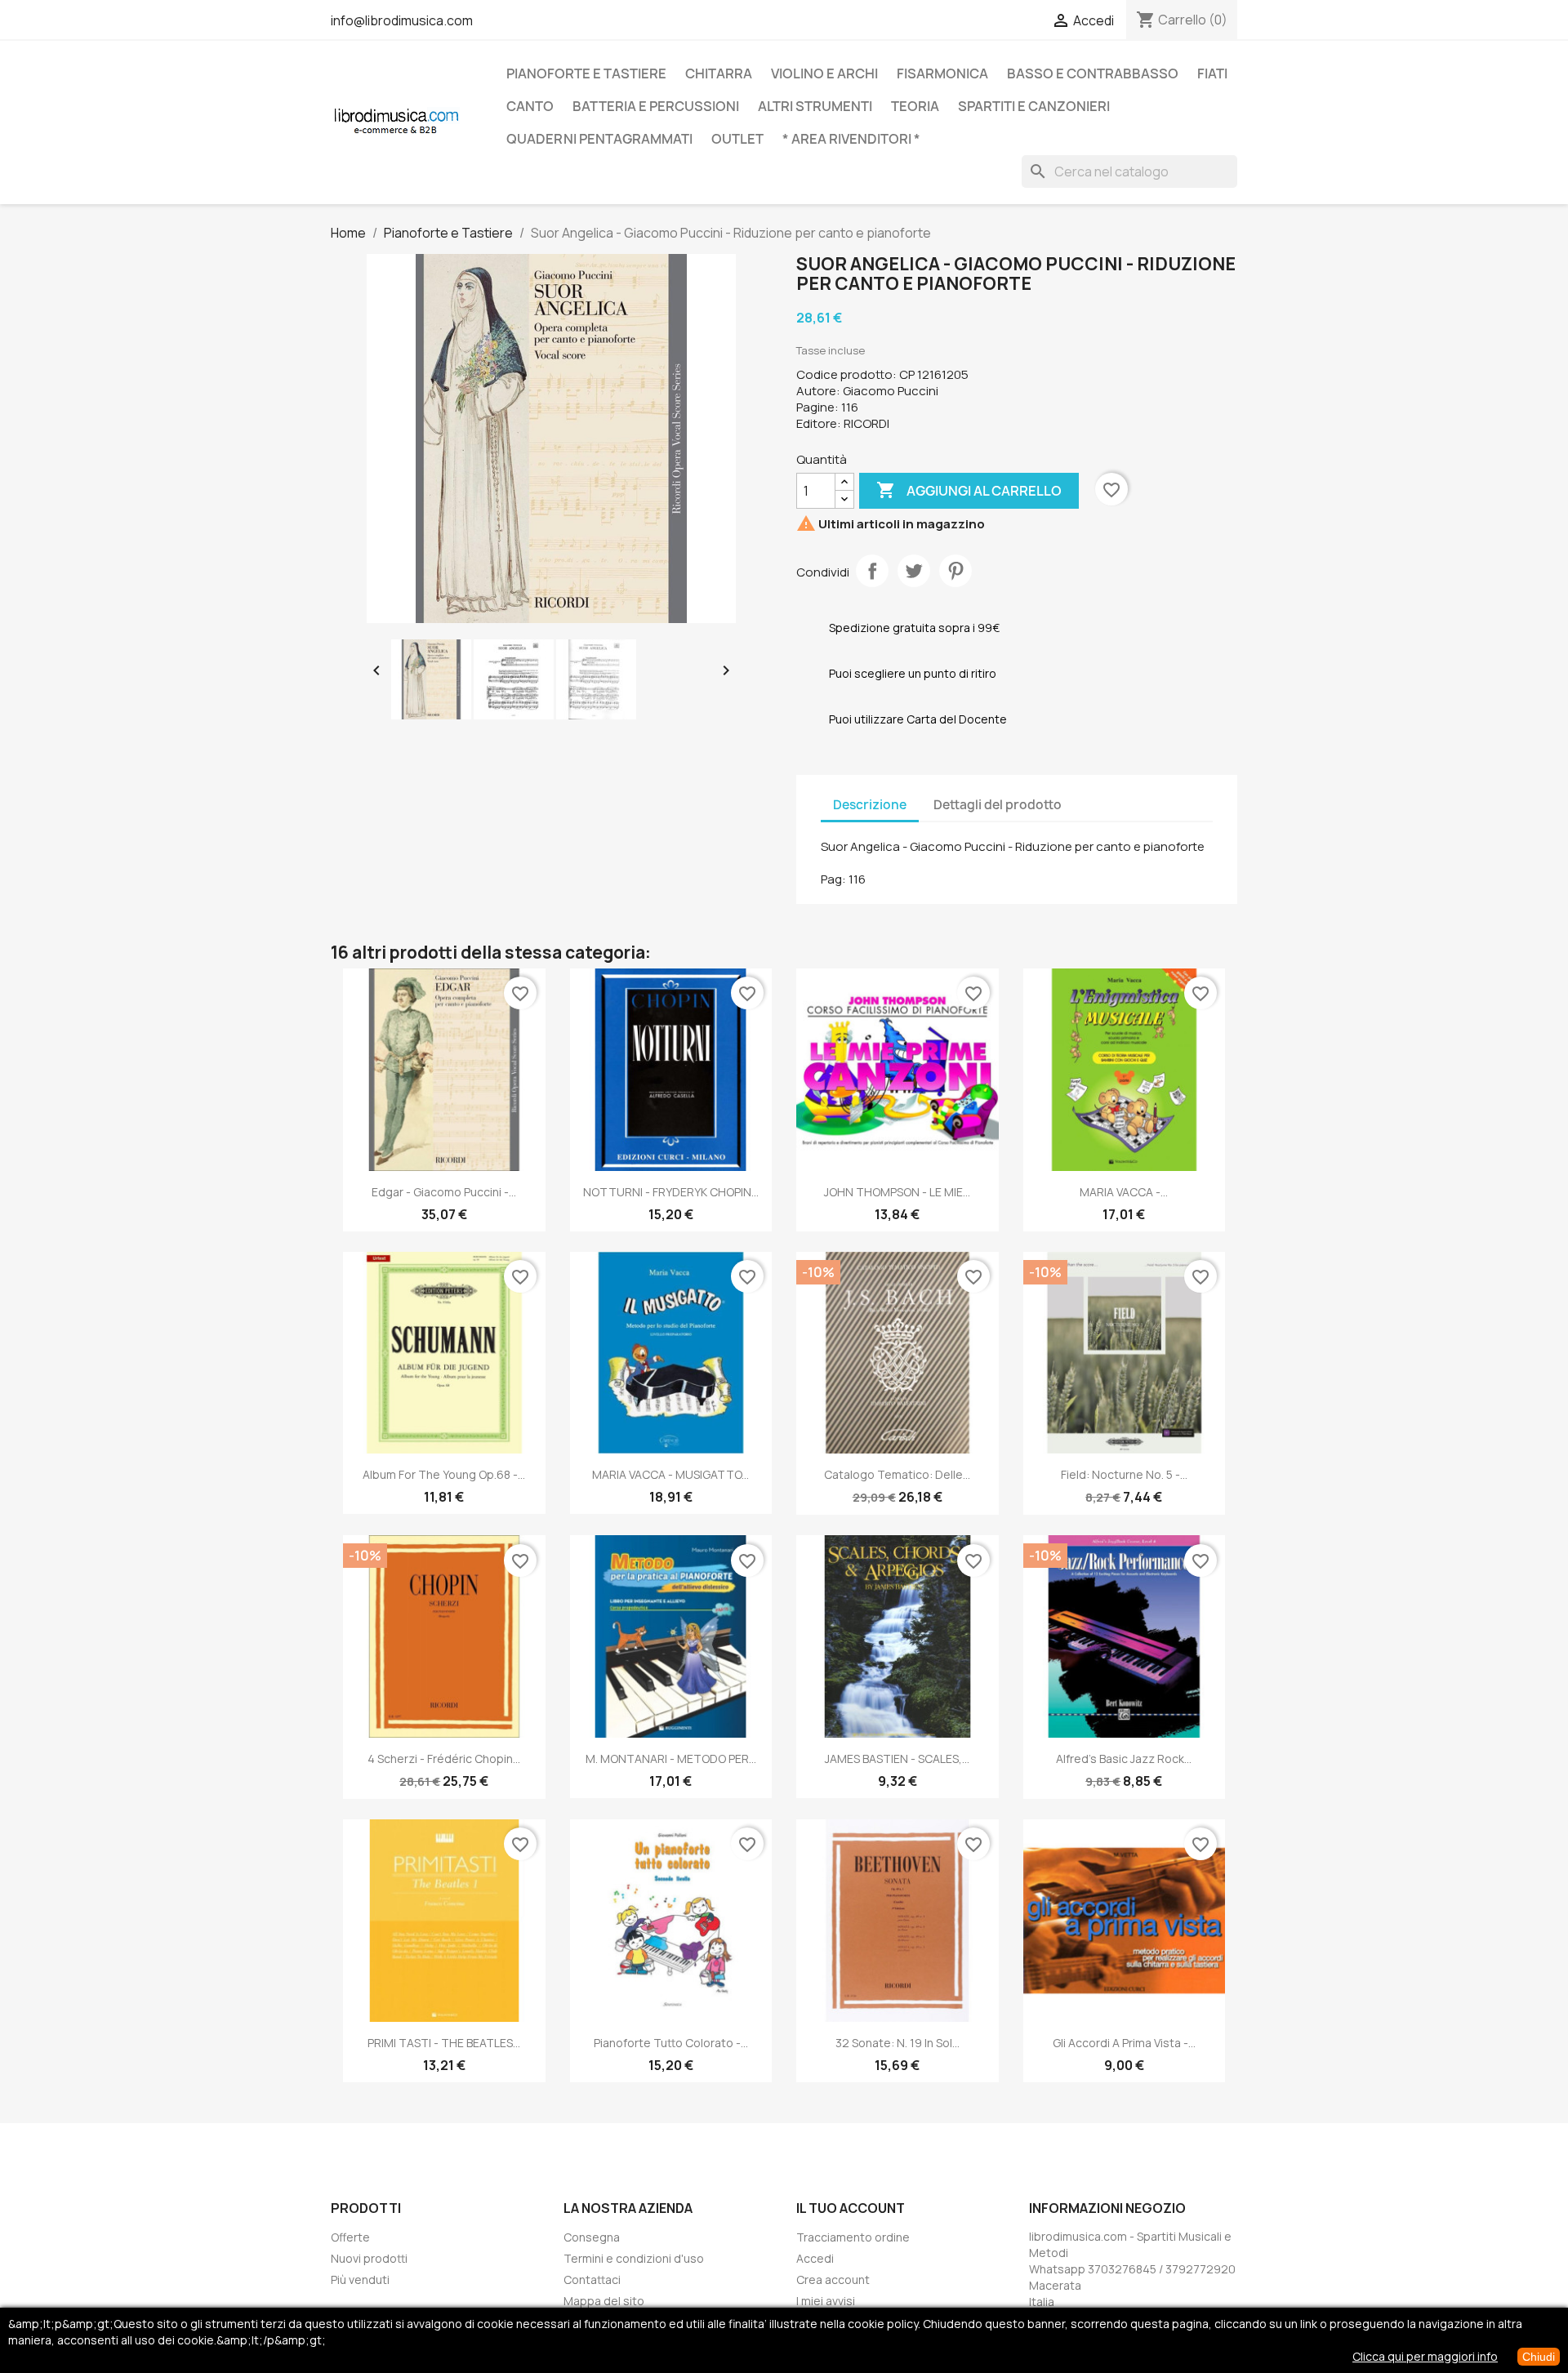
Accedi (815, 2258)
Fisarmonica (942, 73)
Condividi (872, 571)
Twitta (914, 571)
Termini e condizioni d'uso (634, 2258)
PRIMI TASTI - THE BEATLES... (444, 2043)
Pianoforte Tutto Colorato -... (671, 2043)
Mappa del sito (604, 2301)
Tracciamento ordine (853, 2237)
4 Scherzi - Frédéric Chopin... (444, 1759)
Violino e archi (824, 73)
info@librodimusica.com (402, 20)
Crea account (833, 2280)
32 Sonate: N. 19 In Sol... (898, 2043)
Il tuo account (851, 2208)
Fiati (1212, 73)
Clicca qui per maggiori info (1425, 2356)
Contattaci (592, 2280)
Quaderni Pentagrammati (599, 139)
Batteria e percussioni (656, 106)
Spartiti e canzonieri (1034, 106)
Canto (530, 106)
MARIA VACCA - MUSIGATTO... (670, 1474)
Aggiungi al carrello (969, 490)
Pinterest (955, 571)
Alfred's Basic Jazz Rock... (1124, 1759)
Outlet (737, 139)
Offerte (350, 2237)
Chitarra (719, 73)
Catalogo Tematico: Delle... (897, 1474)
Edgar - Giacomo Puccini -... (444, 1192)
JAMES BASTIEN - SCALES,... (897, 1759)
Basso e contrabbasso (1093, 73)
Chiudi (1539, 2357)
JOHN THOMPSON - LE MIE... (897, 1192)
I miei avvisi (826, 2301)
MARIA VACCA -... (1124, 1192)
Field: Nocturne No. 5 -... (1124, 1474)
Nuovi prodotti (369, 2258)
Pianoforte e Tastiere (586, 73)
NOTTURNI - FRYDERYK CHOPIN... (671, 1192)
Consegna (592, 2237)
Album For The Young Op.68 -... (444, 1474)
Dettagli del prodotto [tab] (998, 805)
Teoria (915, 106)
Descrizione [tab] (870, 805)
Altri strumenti (815, 106)
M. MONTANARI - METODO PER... (671, 1759)
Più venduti (360, 2280)
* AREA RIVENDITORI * (851, 139)
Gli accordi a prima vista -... (1124, 2043)
